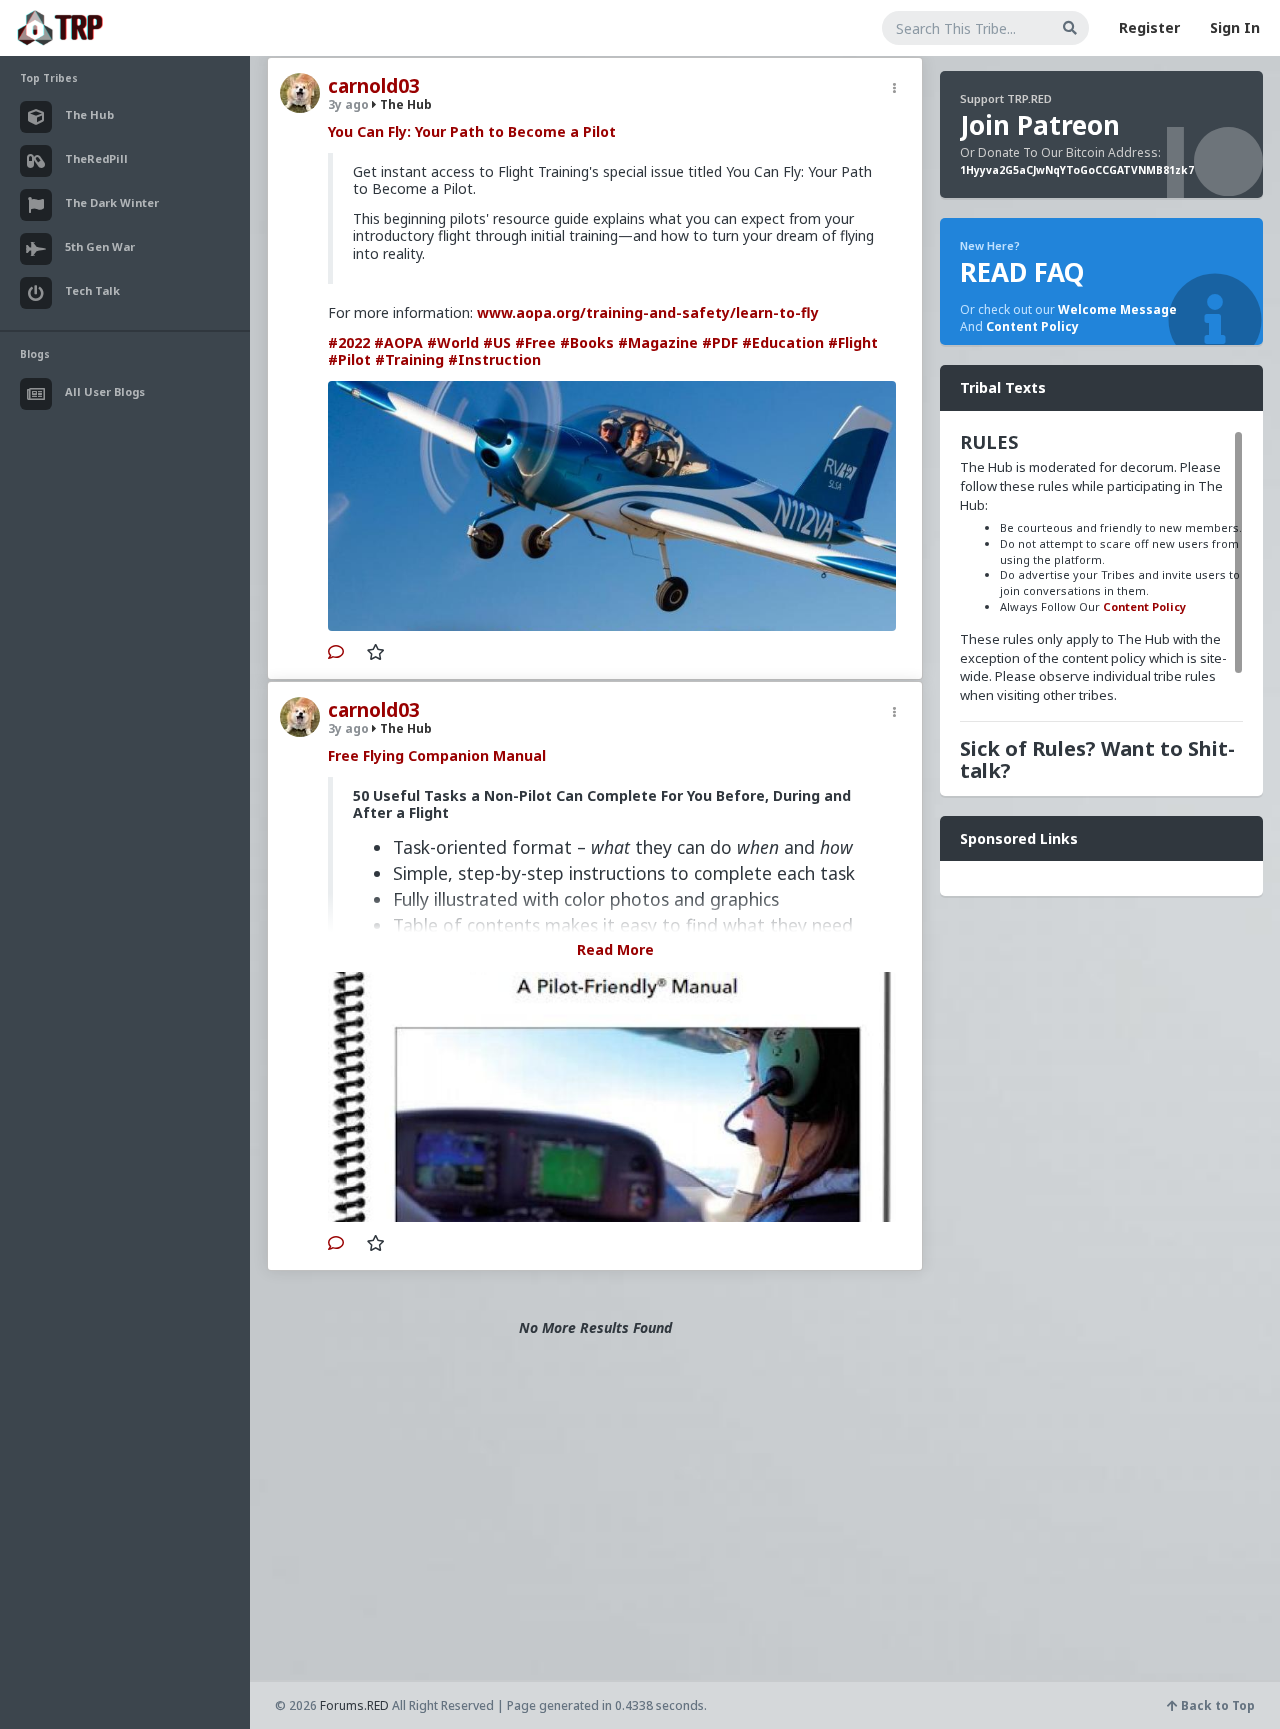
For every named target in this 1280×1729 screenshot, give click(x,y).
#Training (409, 359)
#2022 (349, 342)
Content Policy (1032, 326)
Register (1149, 27)
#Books (587, 342)
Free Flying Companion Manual (437, 755)
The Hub (404, 104)
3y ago (348, 104)
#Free (535, 342)
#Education (783, 342)
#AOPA (398, 342)
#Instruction (494, 359)
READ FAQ (1022, 272)
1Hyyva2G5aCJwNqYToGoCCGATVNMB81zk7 (1077, 170)
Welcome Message (1117, 309)
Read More (615, 949)
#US (497, 342)
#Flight (853, 342)
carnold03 (374, 86)
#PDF (720, 342)
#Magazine (658, 342)
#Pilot (349, 359)
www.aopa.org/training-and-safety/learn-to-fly (648, 312)
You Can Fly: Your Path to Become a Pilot (472, 131)
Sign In (1235, 27)
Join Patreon (1040, 125)
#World (453, 342)
